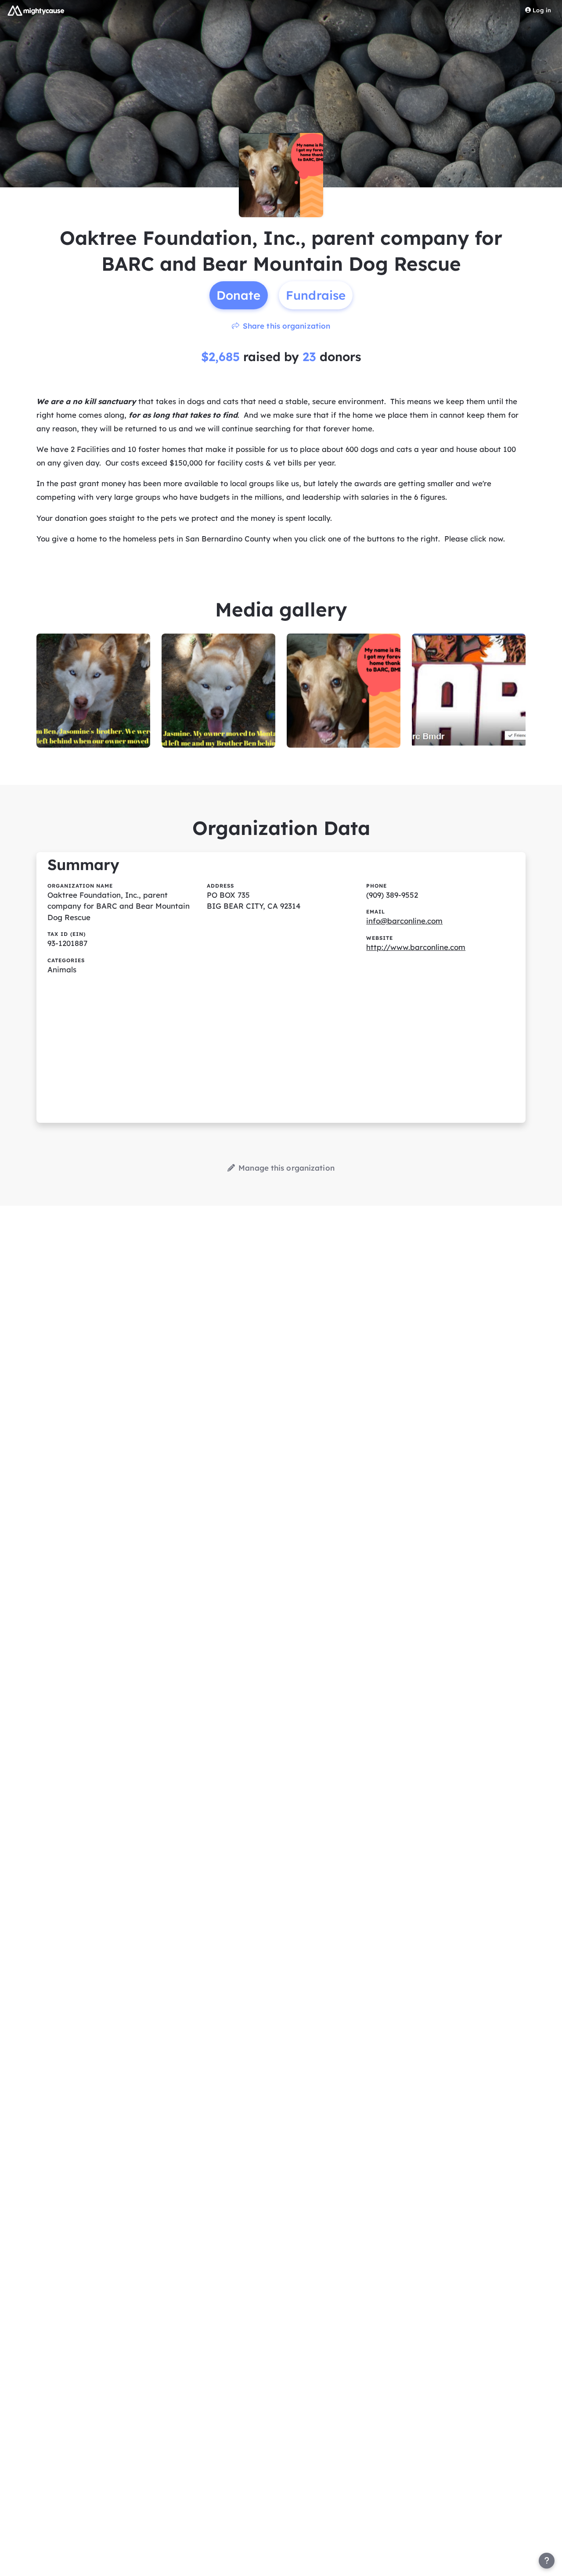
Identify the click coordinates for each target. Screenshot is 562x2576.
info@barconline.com (404, 921)
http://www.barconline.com (416, 947)
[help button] (547, 2561)
